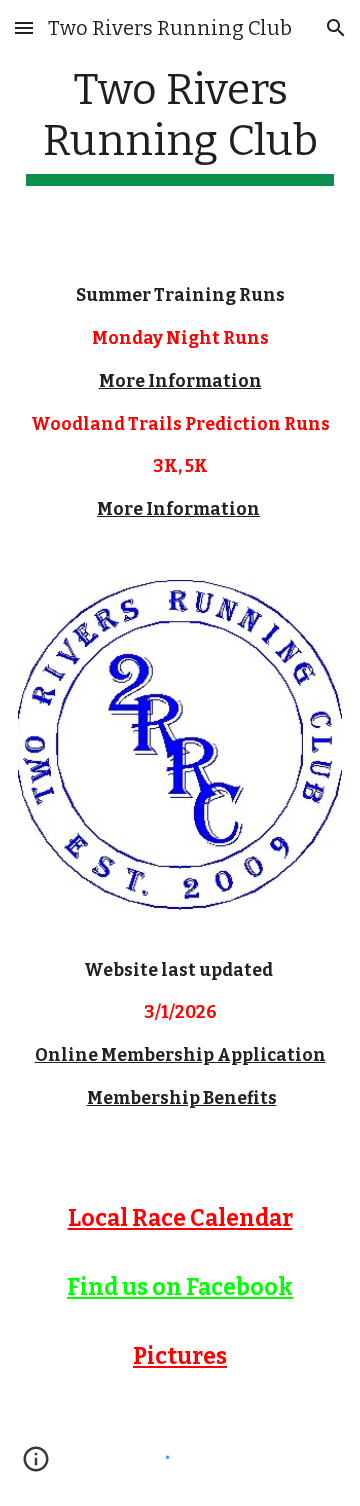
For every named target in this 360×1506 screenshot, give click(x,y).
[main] (180, 125)
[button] (24, 27)
